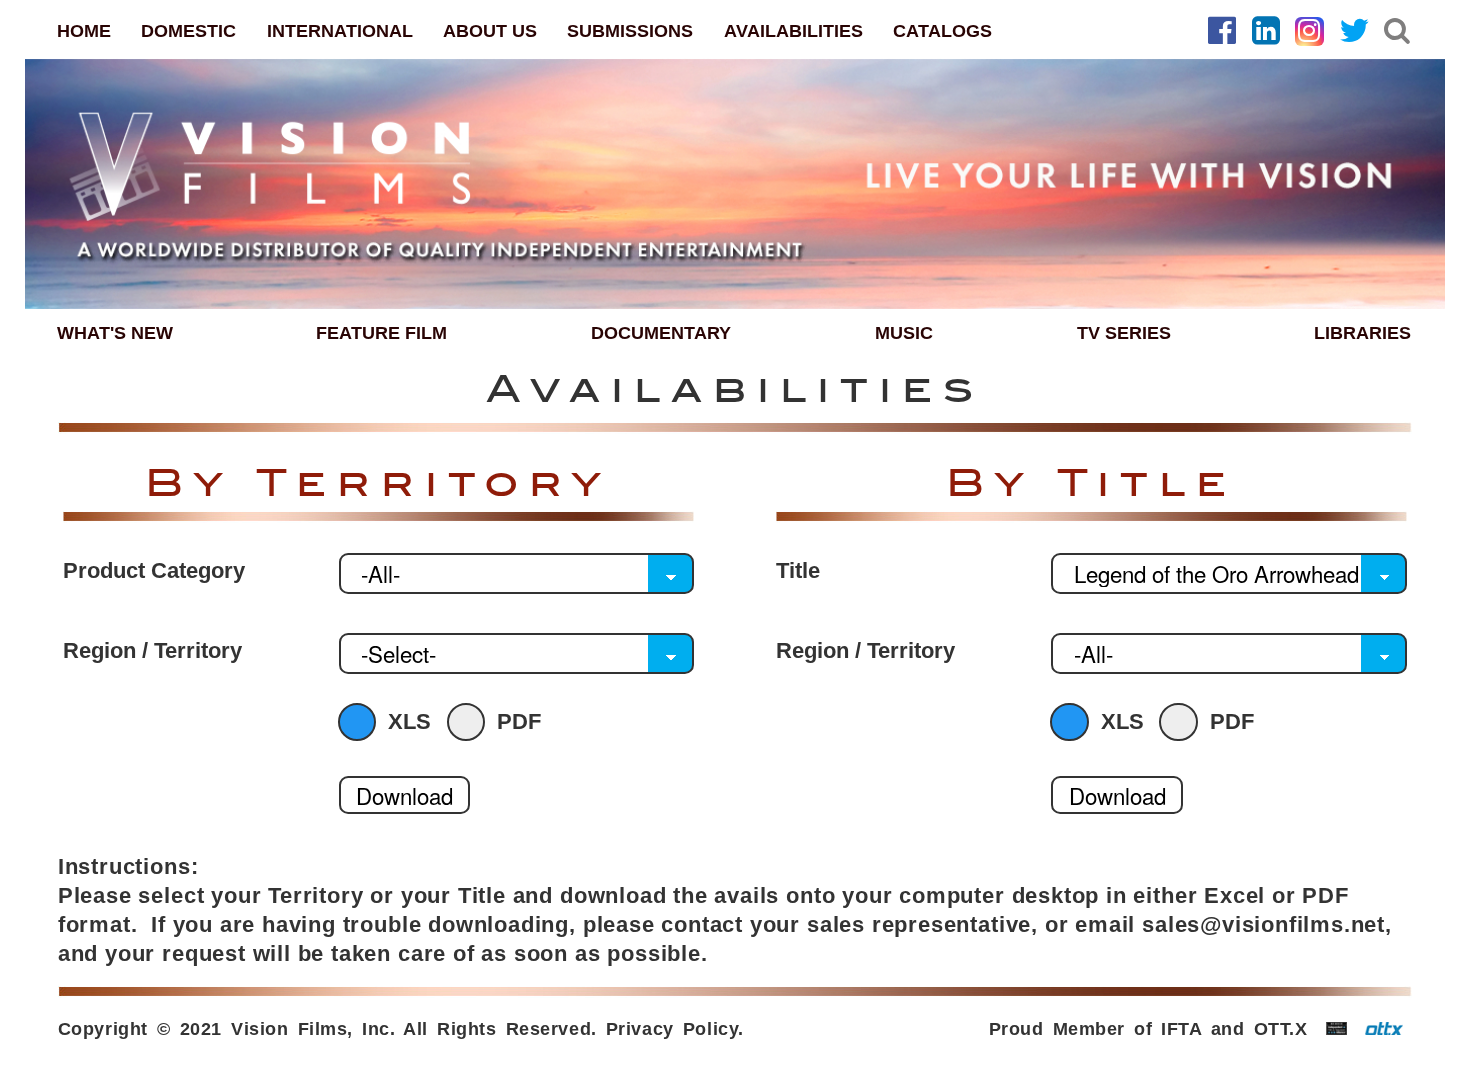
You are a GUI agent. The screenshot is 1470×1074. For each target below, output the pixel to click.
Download (404, 795)
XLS (409, 722)
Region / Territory (152, 651)
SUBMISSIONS (630, 30)
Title (798, 571)
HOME (84, 30)
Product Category (154, 571)
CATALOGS (942, 30)
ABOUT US (490, 30)
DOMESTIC (188, 30)
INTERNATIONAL (340, 30)
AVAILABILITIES (793, 30)
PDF (519, 722)
